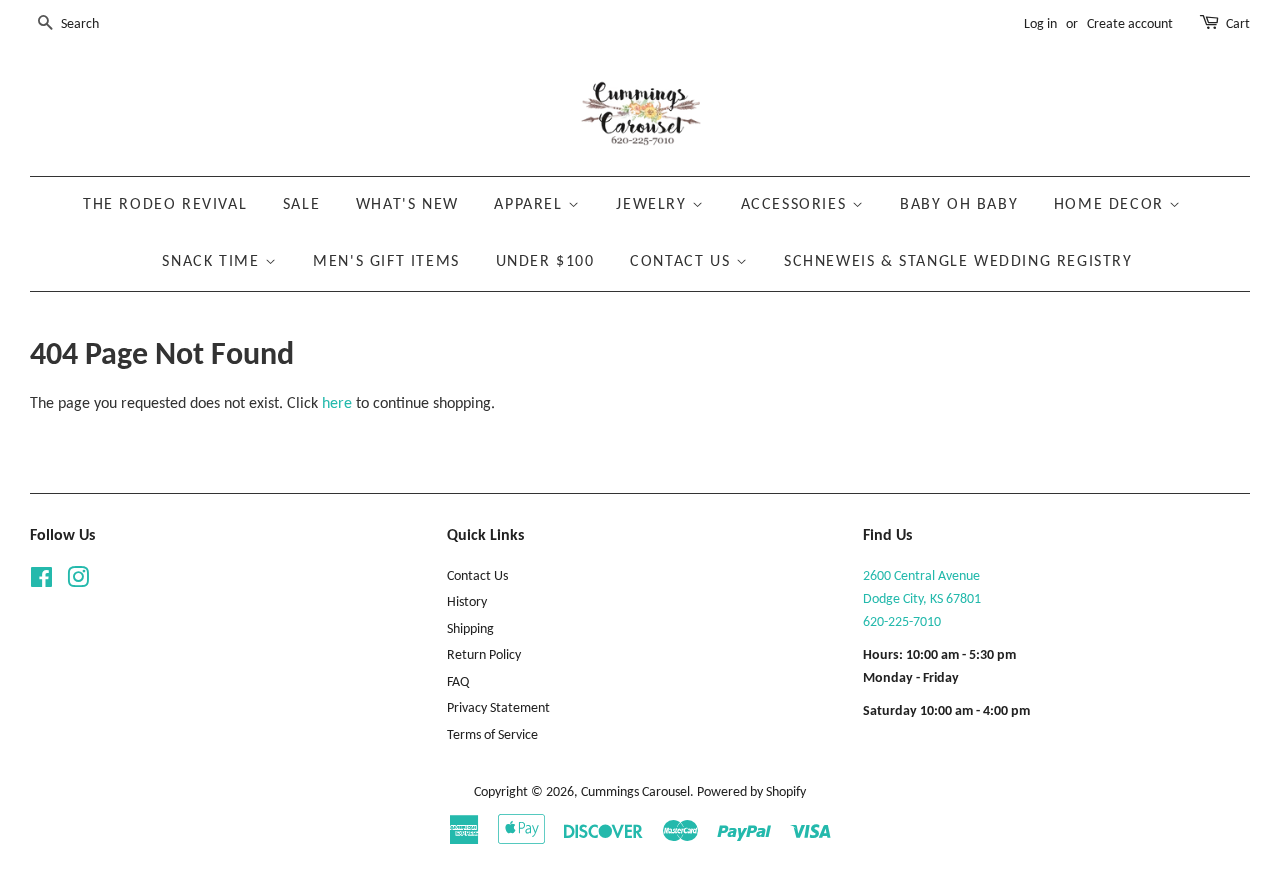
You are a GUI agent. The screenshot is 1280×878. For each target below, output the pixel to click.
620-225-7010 (902, 622)
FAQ (458, 682)
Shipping (470, 629)
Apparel (531, 205)
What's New (407, 205)
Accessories (796, 205)
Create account (1130, 24)
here (337, 404)
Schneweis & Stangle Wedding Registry (958, 262)
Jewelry (654, 205)
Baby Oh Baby (959, 205)
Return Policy (484, 655)
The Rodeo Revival (165, 205)
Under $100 (545, 262)
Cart (1238, 24)
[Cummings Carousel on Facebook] (41, 582)
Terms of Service (492, 735)
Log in (1040, 24)
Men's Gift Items (386, 262)
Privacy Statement (498, 708)
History (467, 602)
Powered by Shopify (751, 792)
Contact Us (683, 262)
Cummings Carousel (635, 792)
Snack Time (213, 262)
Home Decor (1112, 205)
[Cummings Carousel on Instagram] (78, 582)
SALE (301, 205)
